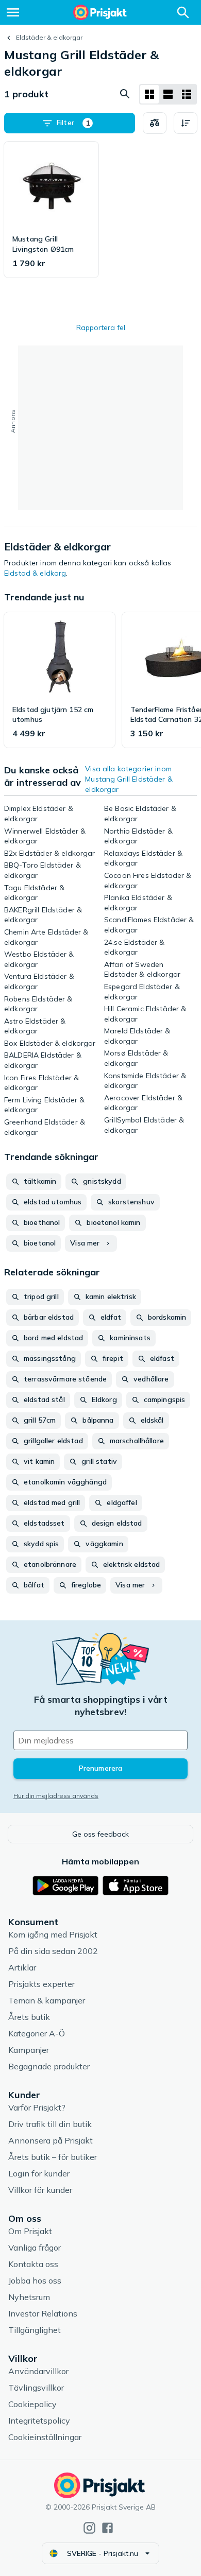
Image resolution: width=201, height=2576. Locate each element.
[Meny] (13, 12)
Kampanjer (29, 2050)
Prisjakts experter (41, 1984)
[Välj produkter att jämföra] (155, 123)
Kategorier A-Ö (37, 2033)
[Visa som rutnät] (149, 94)
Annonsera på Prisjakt (51, 2140)
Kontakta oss (33, 2264)
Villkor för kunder (40, 2190)
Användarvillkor (38, 2371)
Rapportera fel (101, 327)
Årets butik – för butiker (53, 2157)
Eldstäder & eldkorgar (49, 37)
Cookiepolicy (32, 2404)
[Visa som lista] (168, 94)
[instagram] (89, 2528)
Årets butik (29, 2017)
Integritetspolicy (39, 2421)
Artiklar (22, 1967)
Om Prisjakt (30, 2231)
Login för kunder (39, 2173)
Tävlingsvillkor (36, 2388)
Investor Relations (43, 2313)
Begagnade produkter (49, 2066)
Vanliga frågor (35, 2247)
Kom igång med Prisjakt (53, 1934)
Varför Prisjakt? (37, 2107)
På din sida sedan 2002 (53, 1951)
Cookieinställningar (45, 2437)
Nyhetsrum (29, 2297)
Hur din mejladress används (56, 1796)
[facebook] (107, 2528)
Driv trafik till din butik (50, 2124)
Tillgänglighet (35, 2330)
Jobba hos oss (35, 2280)
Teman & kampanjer (47, 2000)
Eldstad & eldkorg (35, 573)
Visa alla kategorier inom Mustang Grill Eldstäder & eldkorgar (129, 779)
